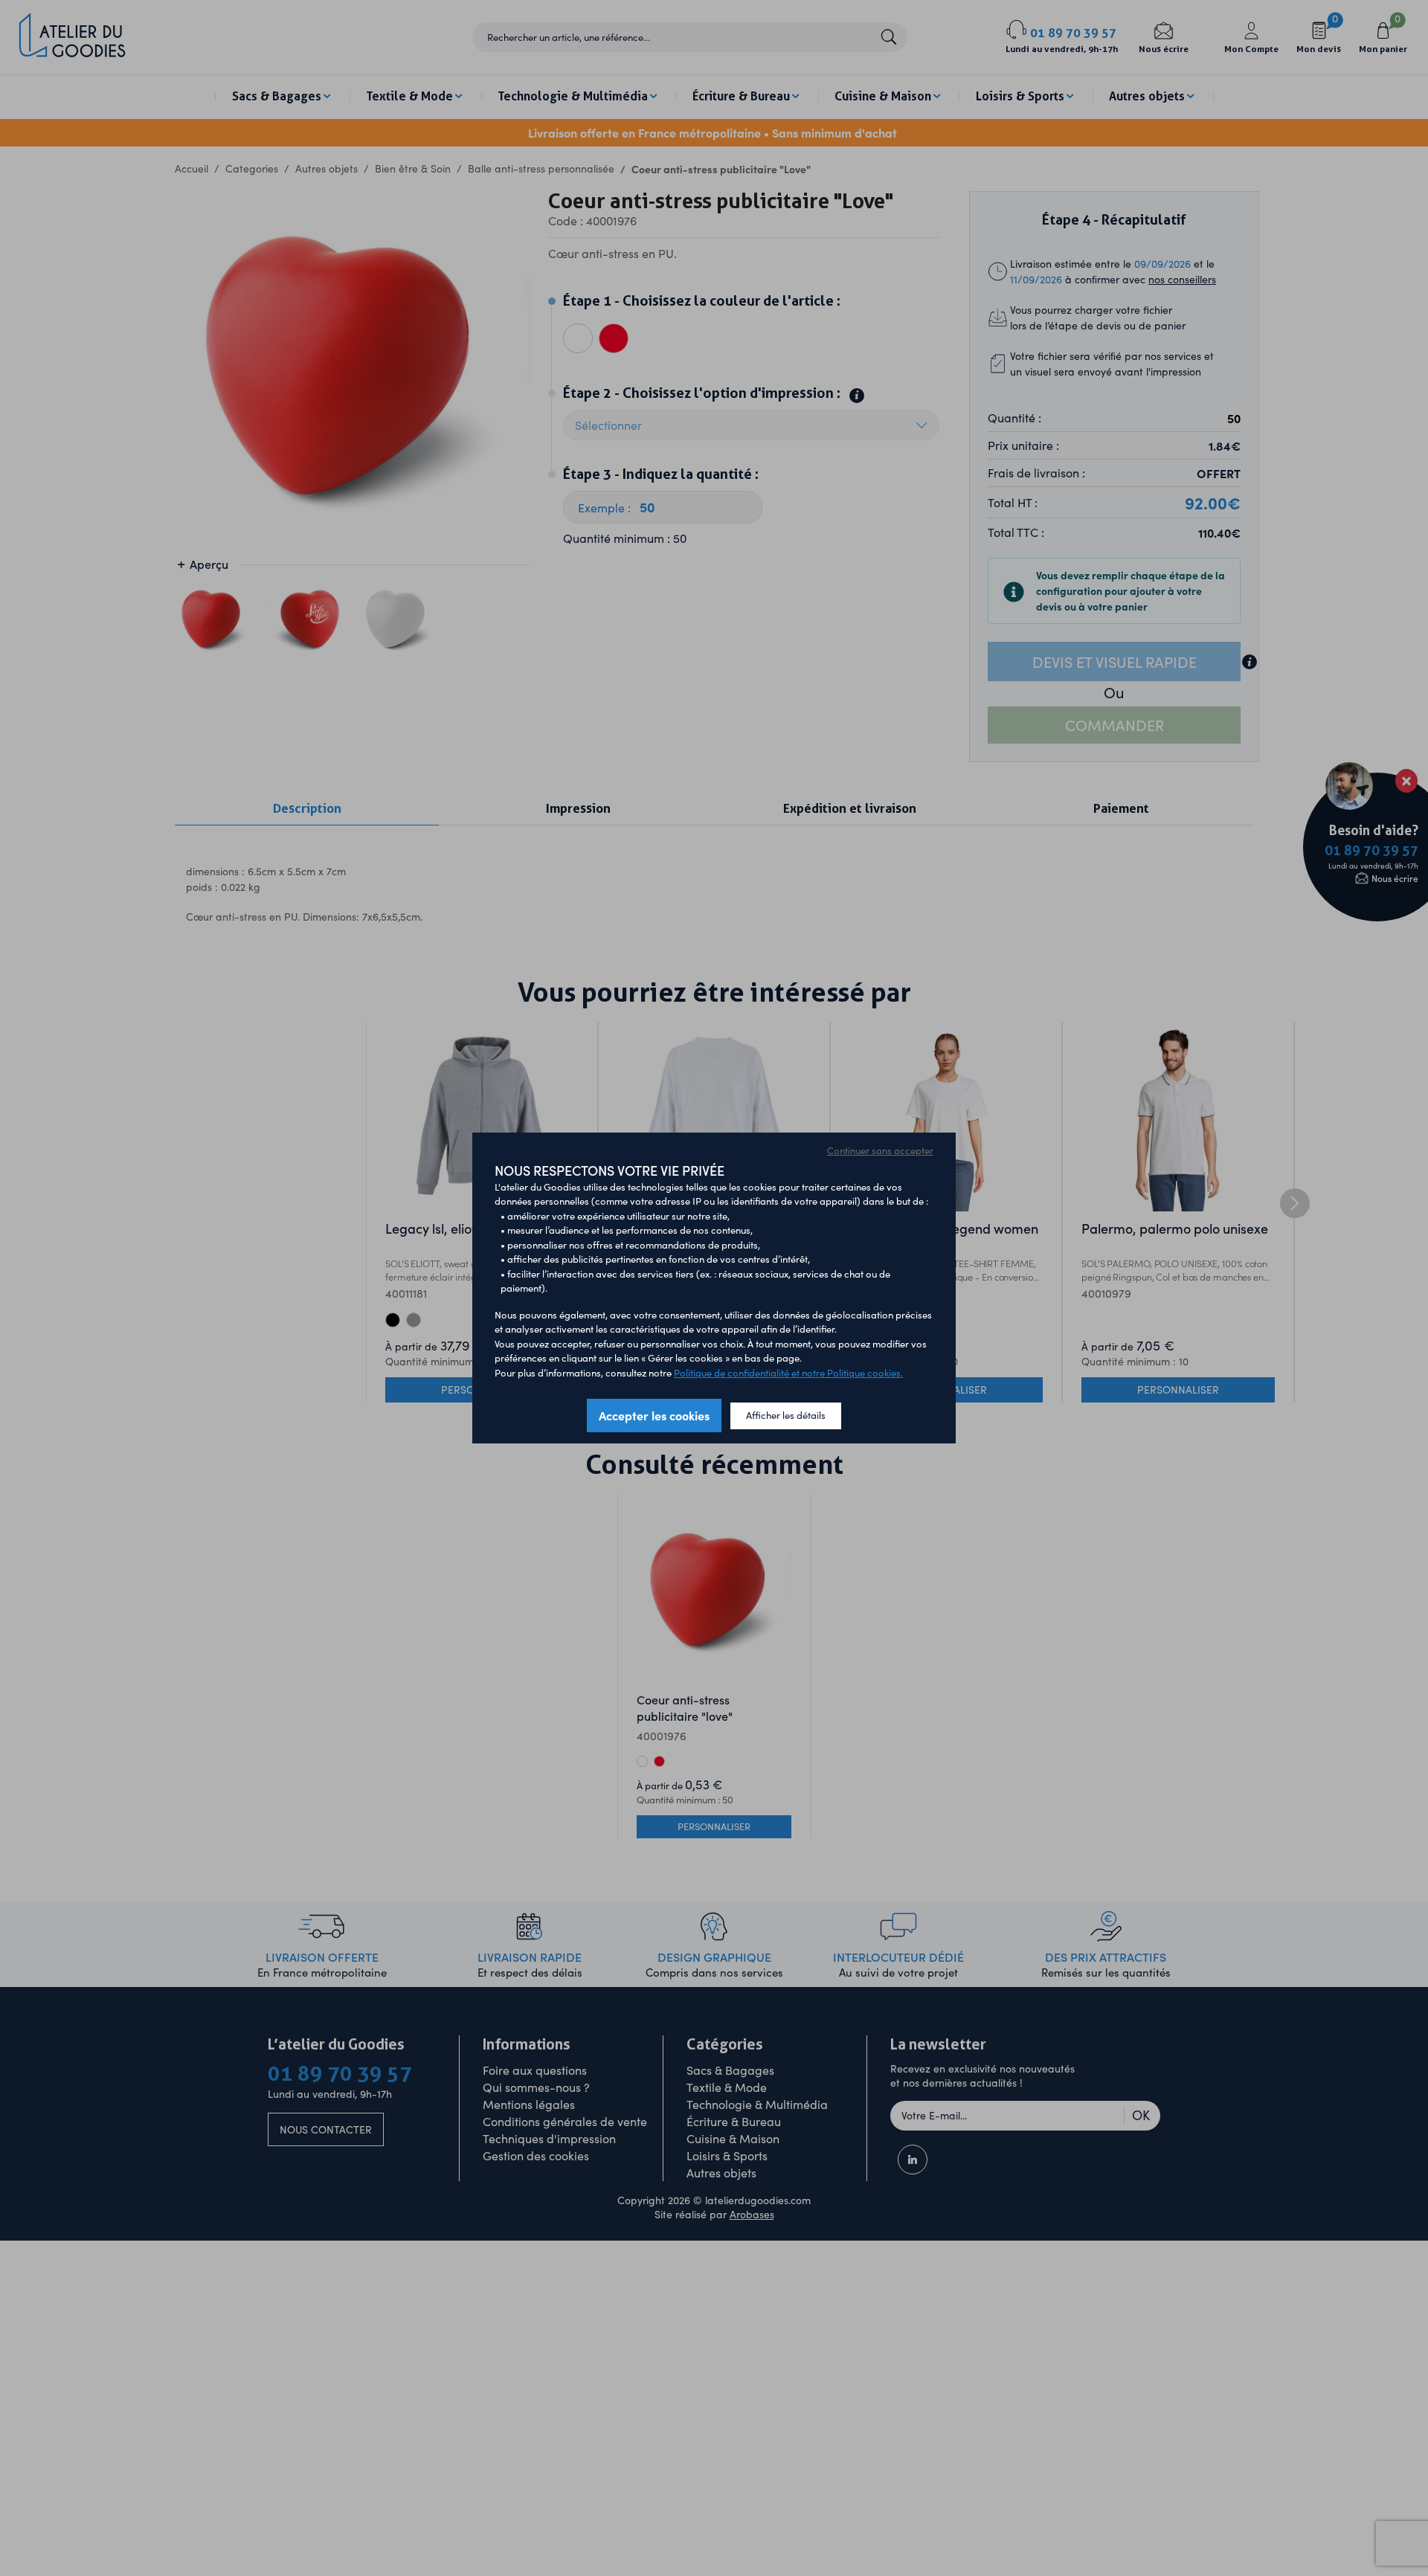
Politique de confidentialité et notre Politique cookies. (788, 1373)
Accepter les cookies (654, 1415)
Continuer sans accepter (880, 1150)
